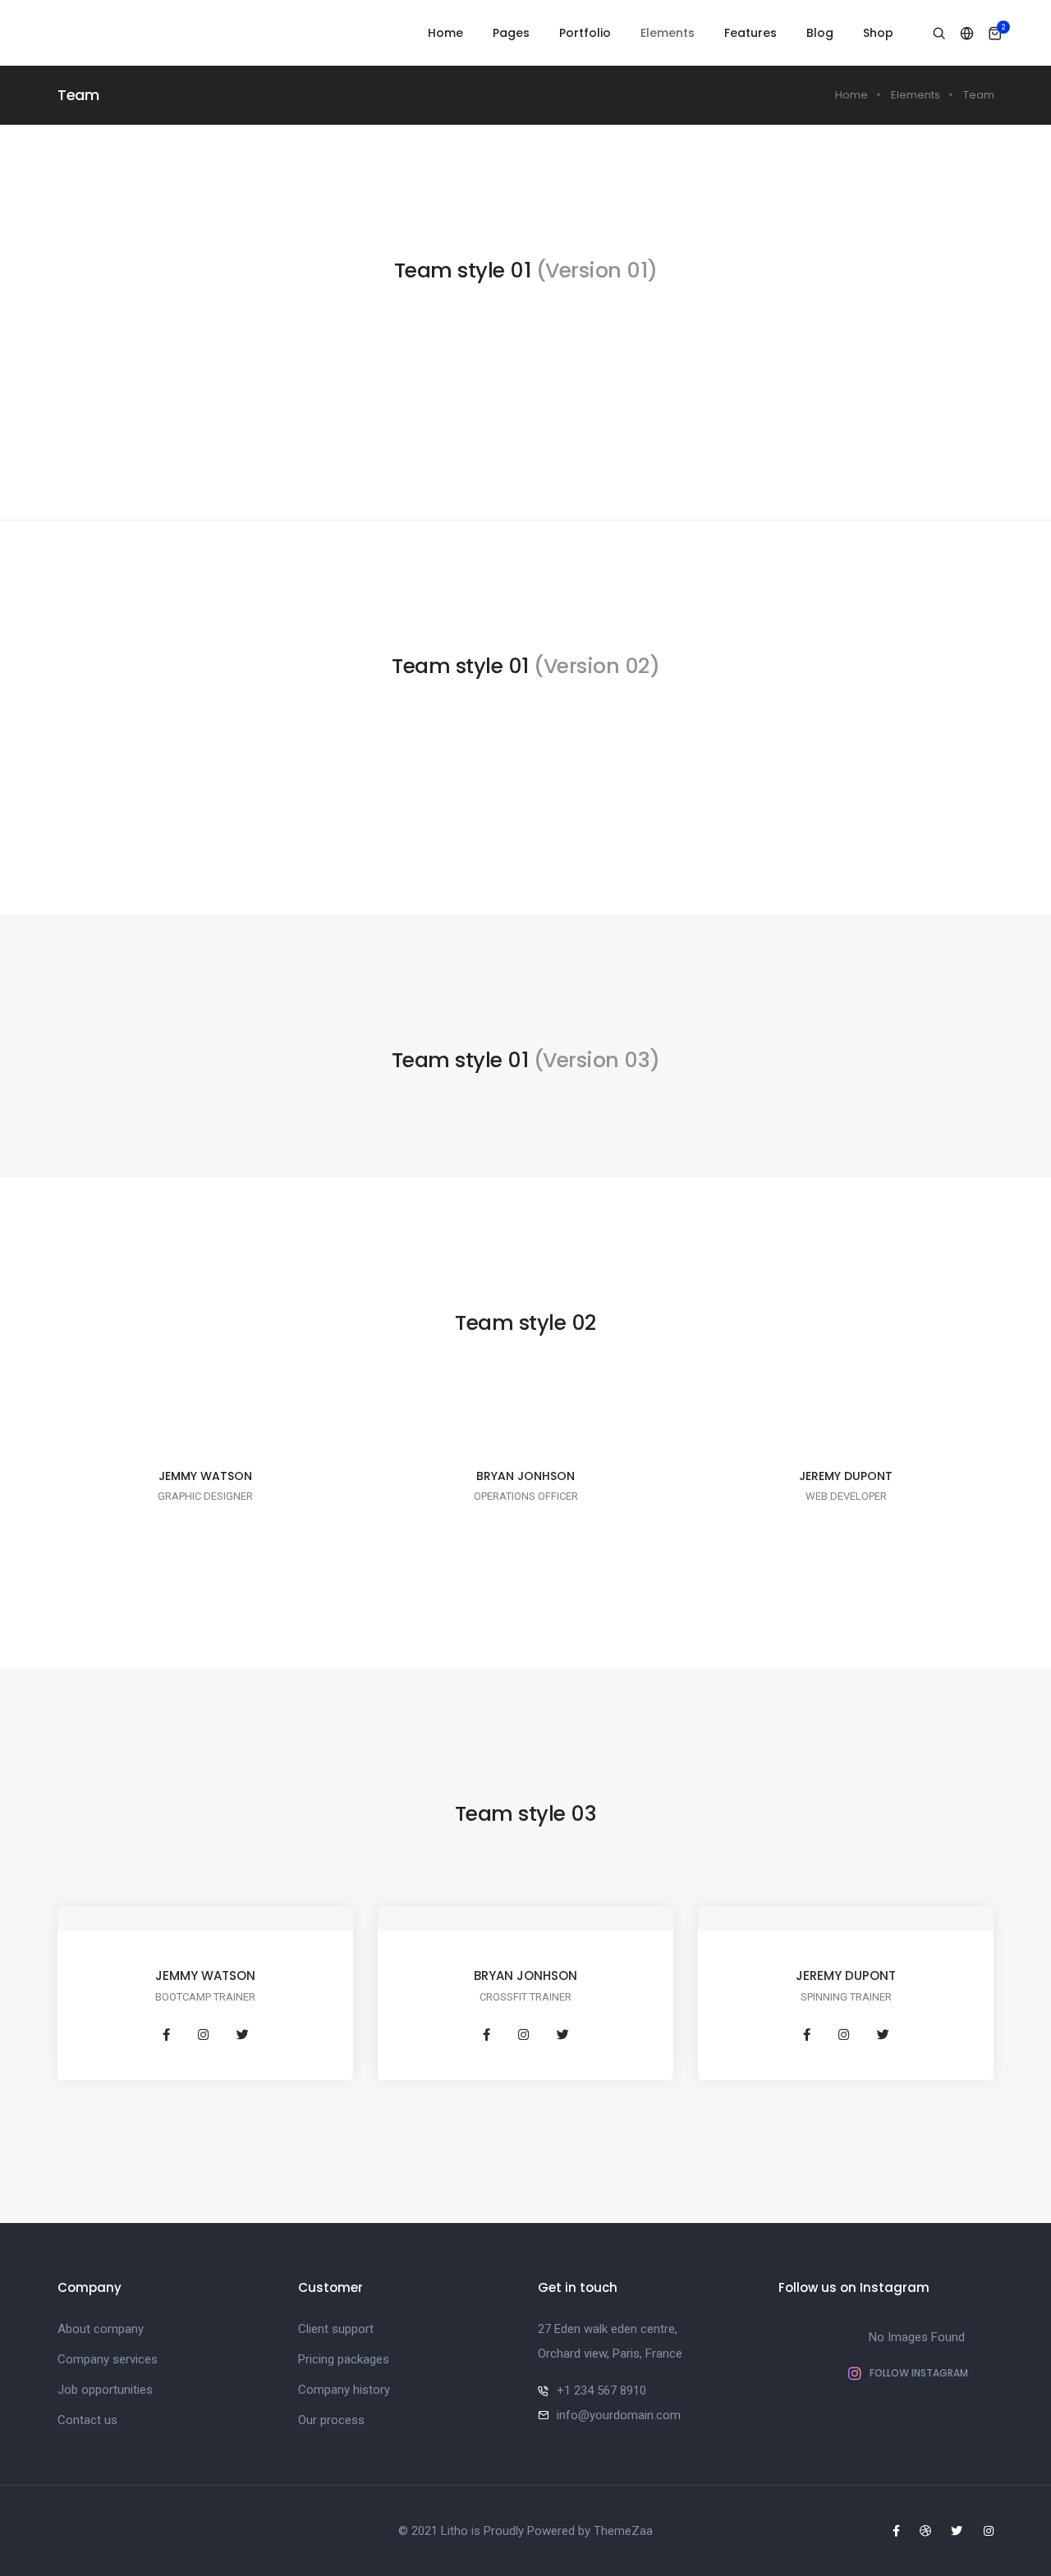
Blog (820, 33)
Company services (108, 2359)
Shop (878, 33)
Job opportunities (105, 2390)
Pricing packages (344, 2359)
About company (101, 2329)
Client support (336, 2329)
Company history (344, 2390)
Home (445, 33)
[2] (995, 34)
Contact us (87, 2420)
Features (750, 33)
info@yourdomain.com (619, 2415)
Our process (331, 2420)
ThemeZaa (623, 2531)
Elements (668, 33)
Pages (511, 33)
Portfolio (585, 33)
